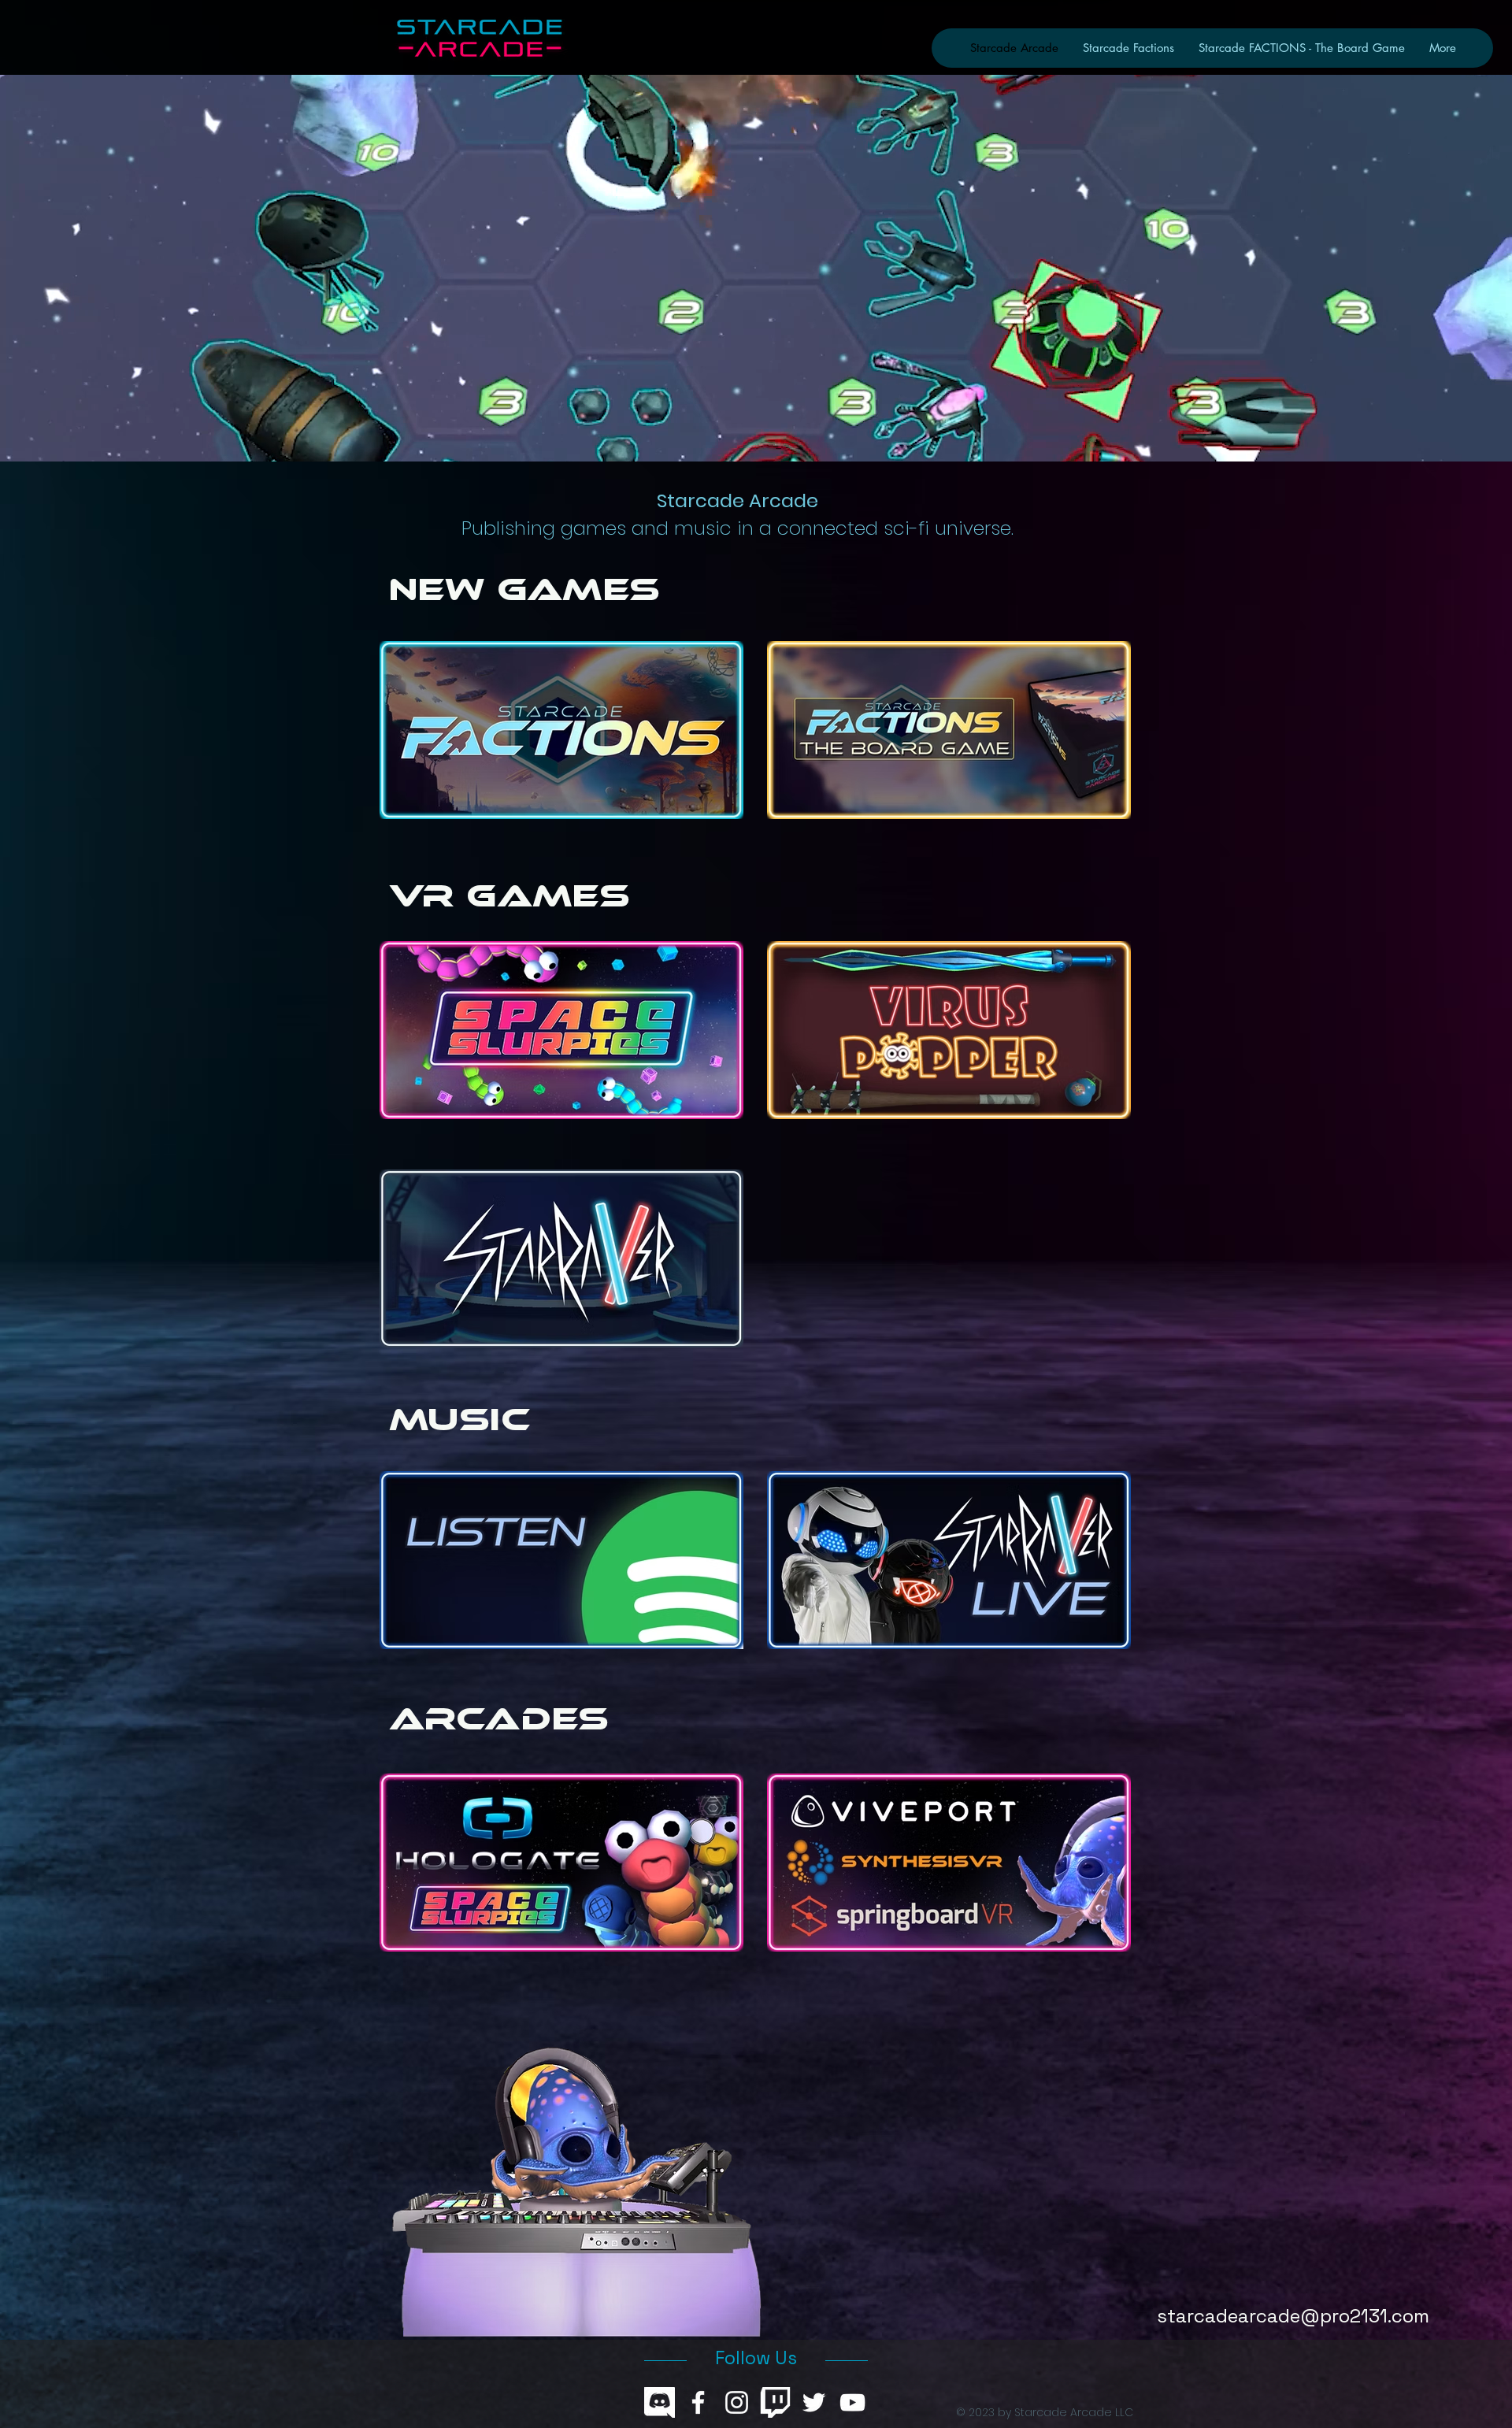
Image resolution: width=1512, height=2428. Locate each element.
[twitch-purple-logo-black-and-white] (775, 2402)
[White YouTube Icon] (852, 2402)
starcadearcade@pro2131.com (1293, 2316)
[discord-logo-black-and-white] (660, 2402)
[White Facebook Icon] (698, 2402)
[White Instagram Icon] (737, 2402)
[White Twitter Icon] (814, 2402)
